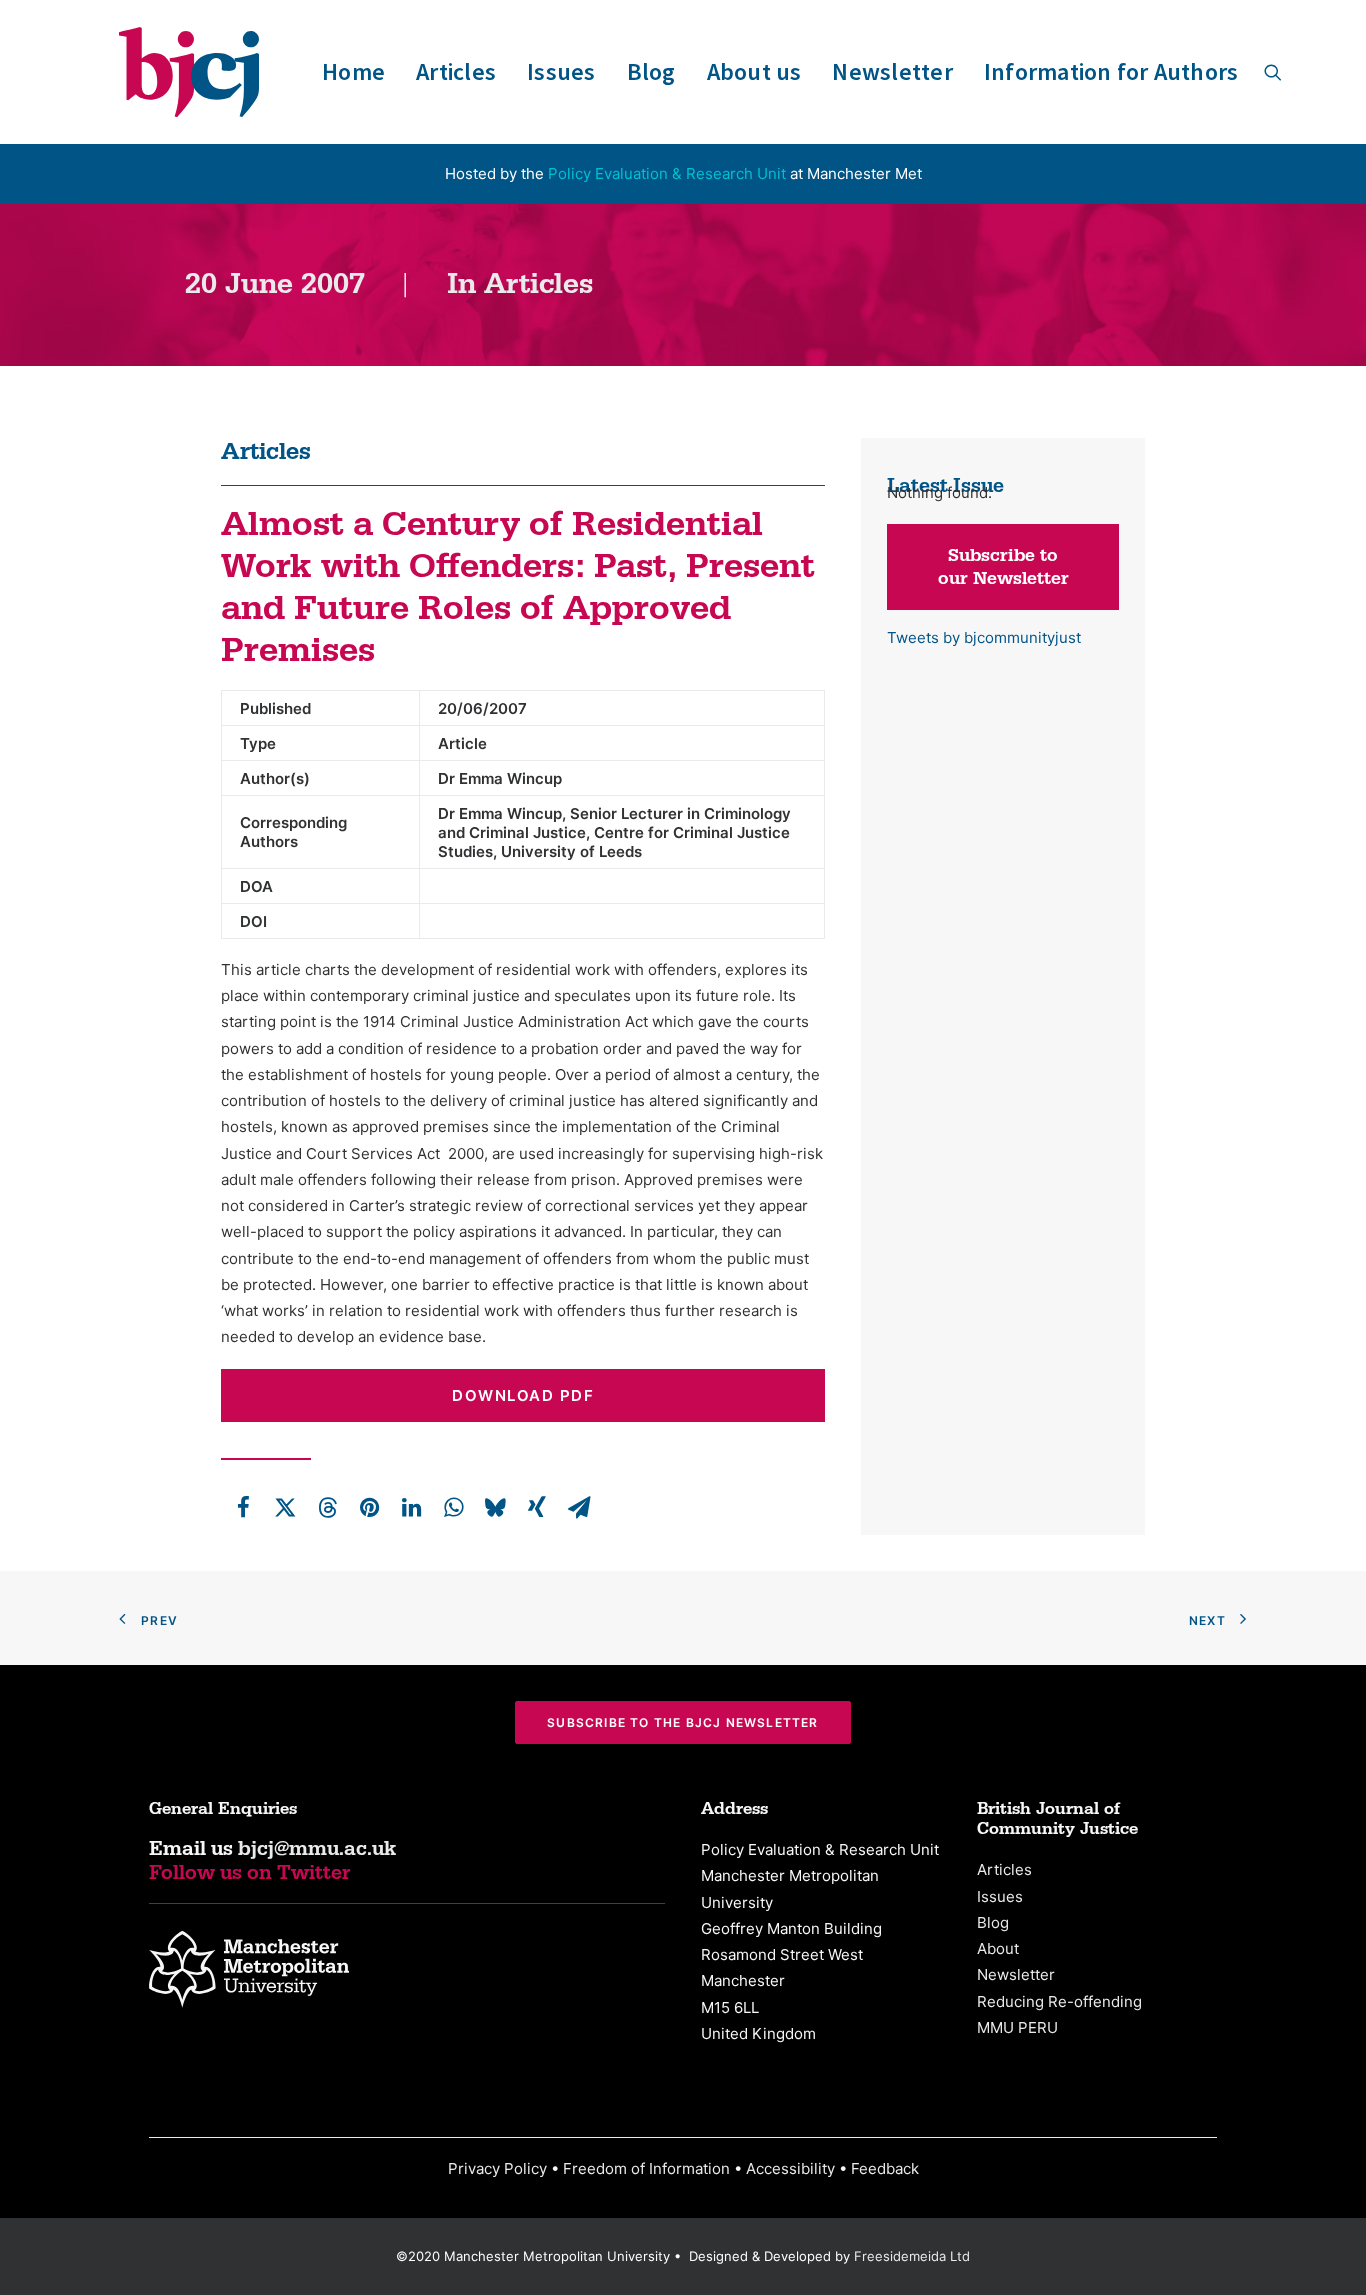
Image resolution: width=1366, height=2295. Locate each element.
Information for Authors (1111, 71)
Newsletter (892, 71)
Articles (456, 71)
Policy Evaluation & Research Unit (667, 173)
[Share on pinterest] (369, 1507)
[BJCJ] (189, 72)
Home (353, 71)
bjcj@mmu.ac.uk (317, 1849)
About (998, 1948)
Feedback (885, 2168)
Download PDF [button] (523, 1395)
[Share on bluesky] (495, 1507)
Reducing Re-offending (1059, 2001)
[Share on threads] (327, 1507)
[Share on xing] (537, 1507)
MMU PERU (1017, 2027)
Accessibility (790, 2168)
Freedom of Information (646, 2168)
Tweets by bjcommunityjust (984, 637)
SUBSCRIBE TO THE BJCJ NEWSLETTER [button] (682, 1722)
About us (754, 71)
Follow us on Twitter (250, 1873)
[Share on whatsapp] (453, 1507)
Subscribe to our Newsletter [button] (1003, 567)
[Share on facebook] (243, 1507)
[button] (1273, 72)
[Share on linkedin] (411, 1507)
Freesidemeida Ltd (912, 2256)
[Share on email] (579, 1507)
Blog (651, 71)
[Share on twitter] (285, 1507)
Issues (561, 71)
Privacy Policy (497, 2168)
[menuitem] (353, 72)
